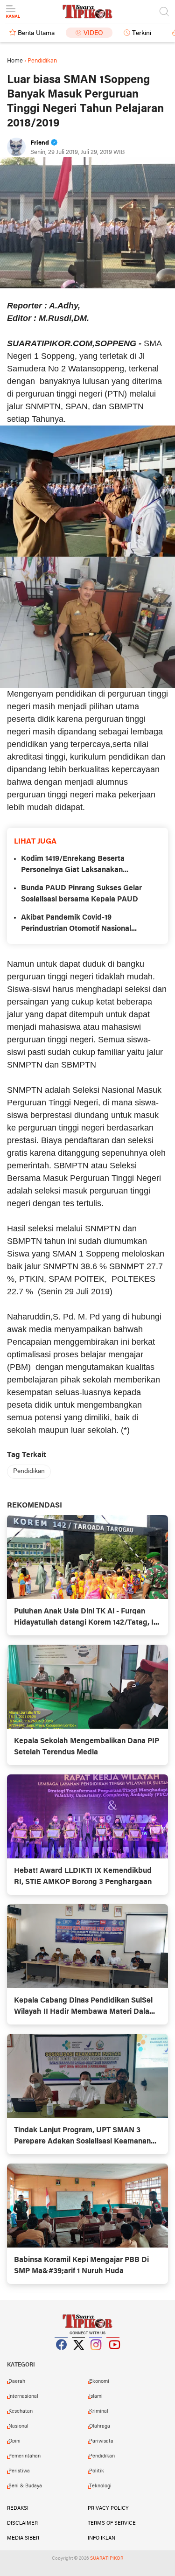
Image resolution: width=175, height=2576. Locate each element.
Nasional (18, 2426)
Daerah (17, 2381)
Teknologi (100, 2486)
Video (93, 33)
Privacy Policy (108, 2508)
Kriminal (99, 2411)
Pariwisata (101, 2441)
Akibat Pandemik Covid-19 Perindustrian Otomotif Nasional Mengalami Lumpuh (76, 924)
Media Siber (23, 2538)
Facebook (62, 2356)
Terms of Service (112, 2523)
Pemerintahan (24, 2456)
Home (15, 61)
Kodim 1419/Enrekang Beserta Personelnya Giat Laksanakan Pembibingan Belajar (73, 866)
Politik (97, 2471)
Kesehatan (21, 2411)
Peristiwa (19, 2471)
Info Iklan (101, 2538)
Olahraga (100, 2426)
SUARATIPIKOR (107, 2559)
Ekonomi (99, 2381)
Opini (14, 2441)
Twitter (79, 2356)
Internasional (23, 2396)
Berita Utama (36, 33)
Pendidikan (29, 1471)
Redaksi (18, 2508)
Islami (96, 2396)
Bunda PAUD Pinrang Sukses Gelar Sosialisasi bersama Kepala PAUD (81, 894)
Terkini (142, 33)
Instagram (96, 2356)
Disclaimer (22, 2523)
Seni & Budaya (25, 2486)
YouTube (113, 2356)
